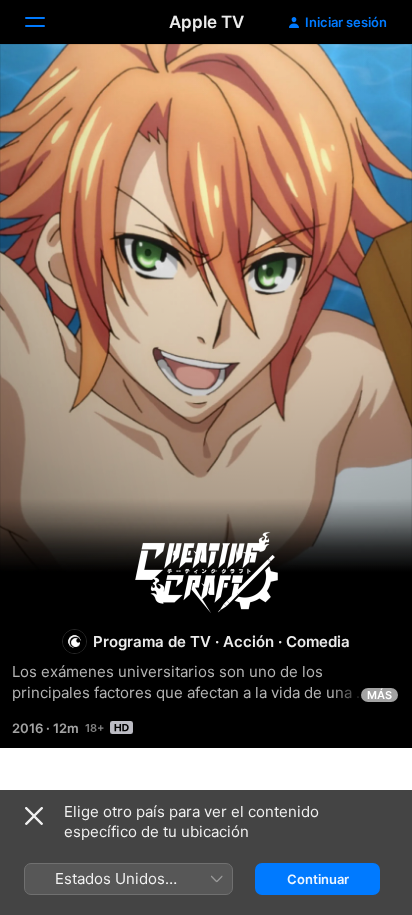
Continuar (318, 879)
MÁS (379, 695)
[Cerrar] (34, 816)
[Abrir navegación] (47, 22)
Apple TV (206, 22)
